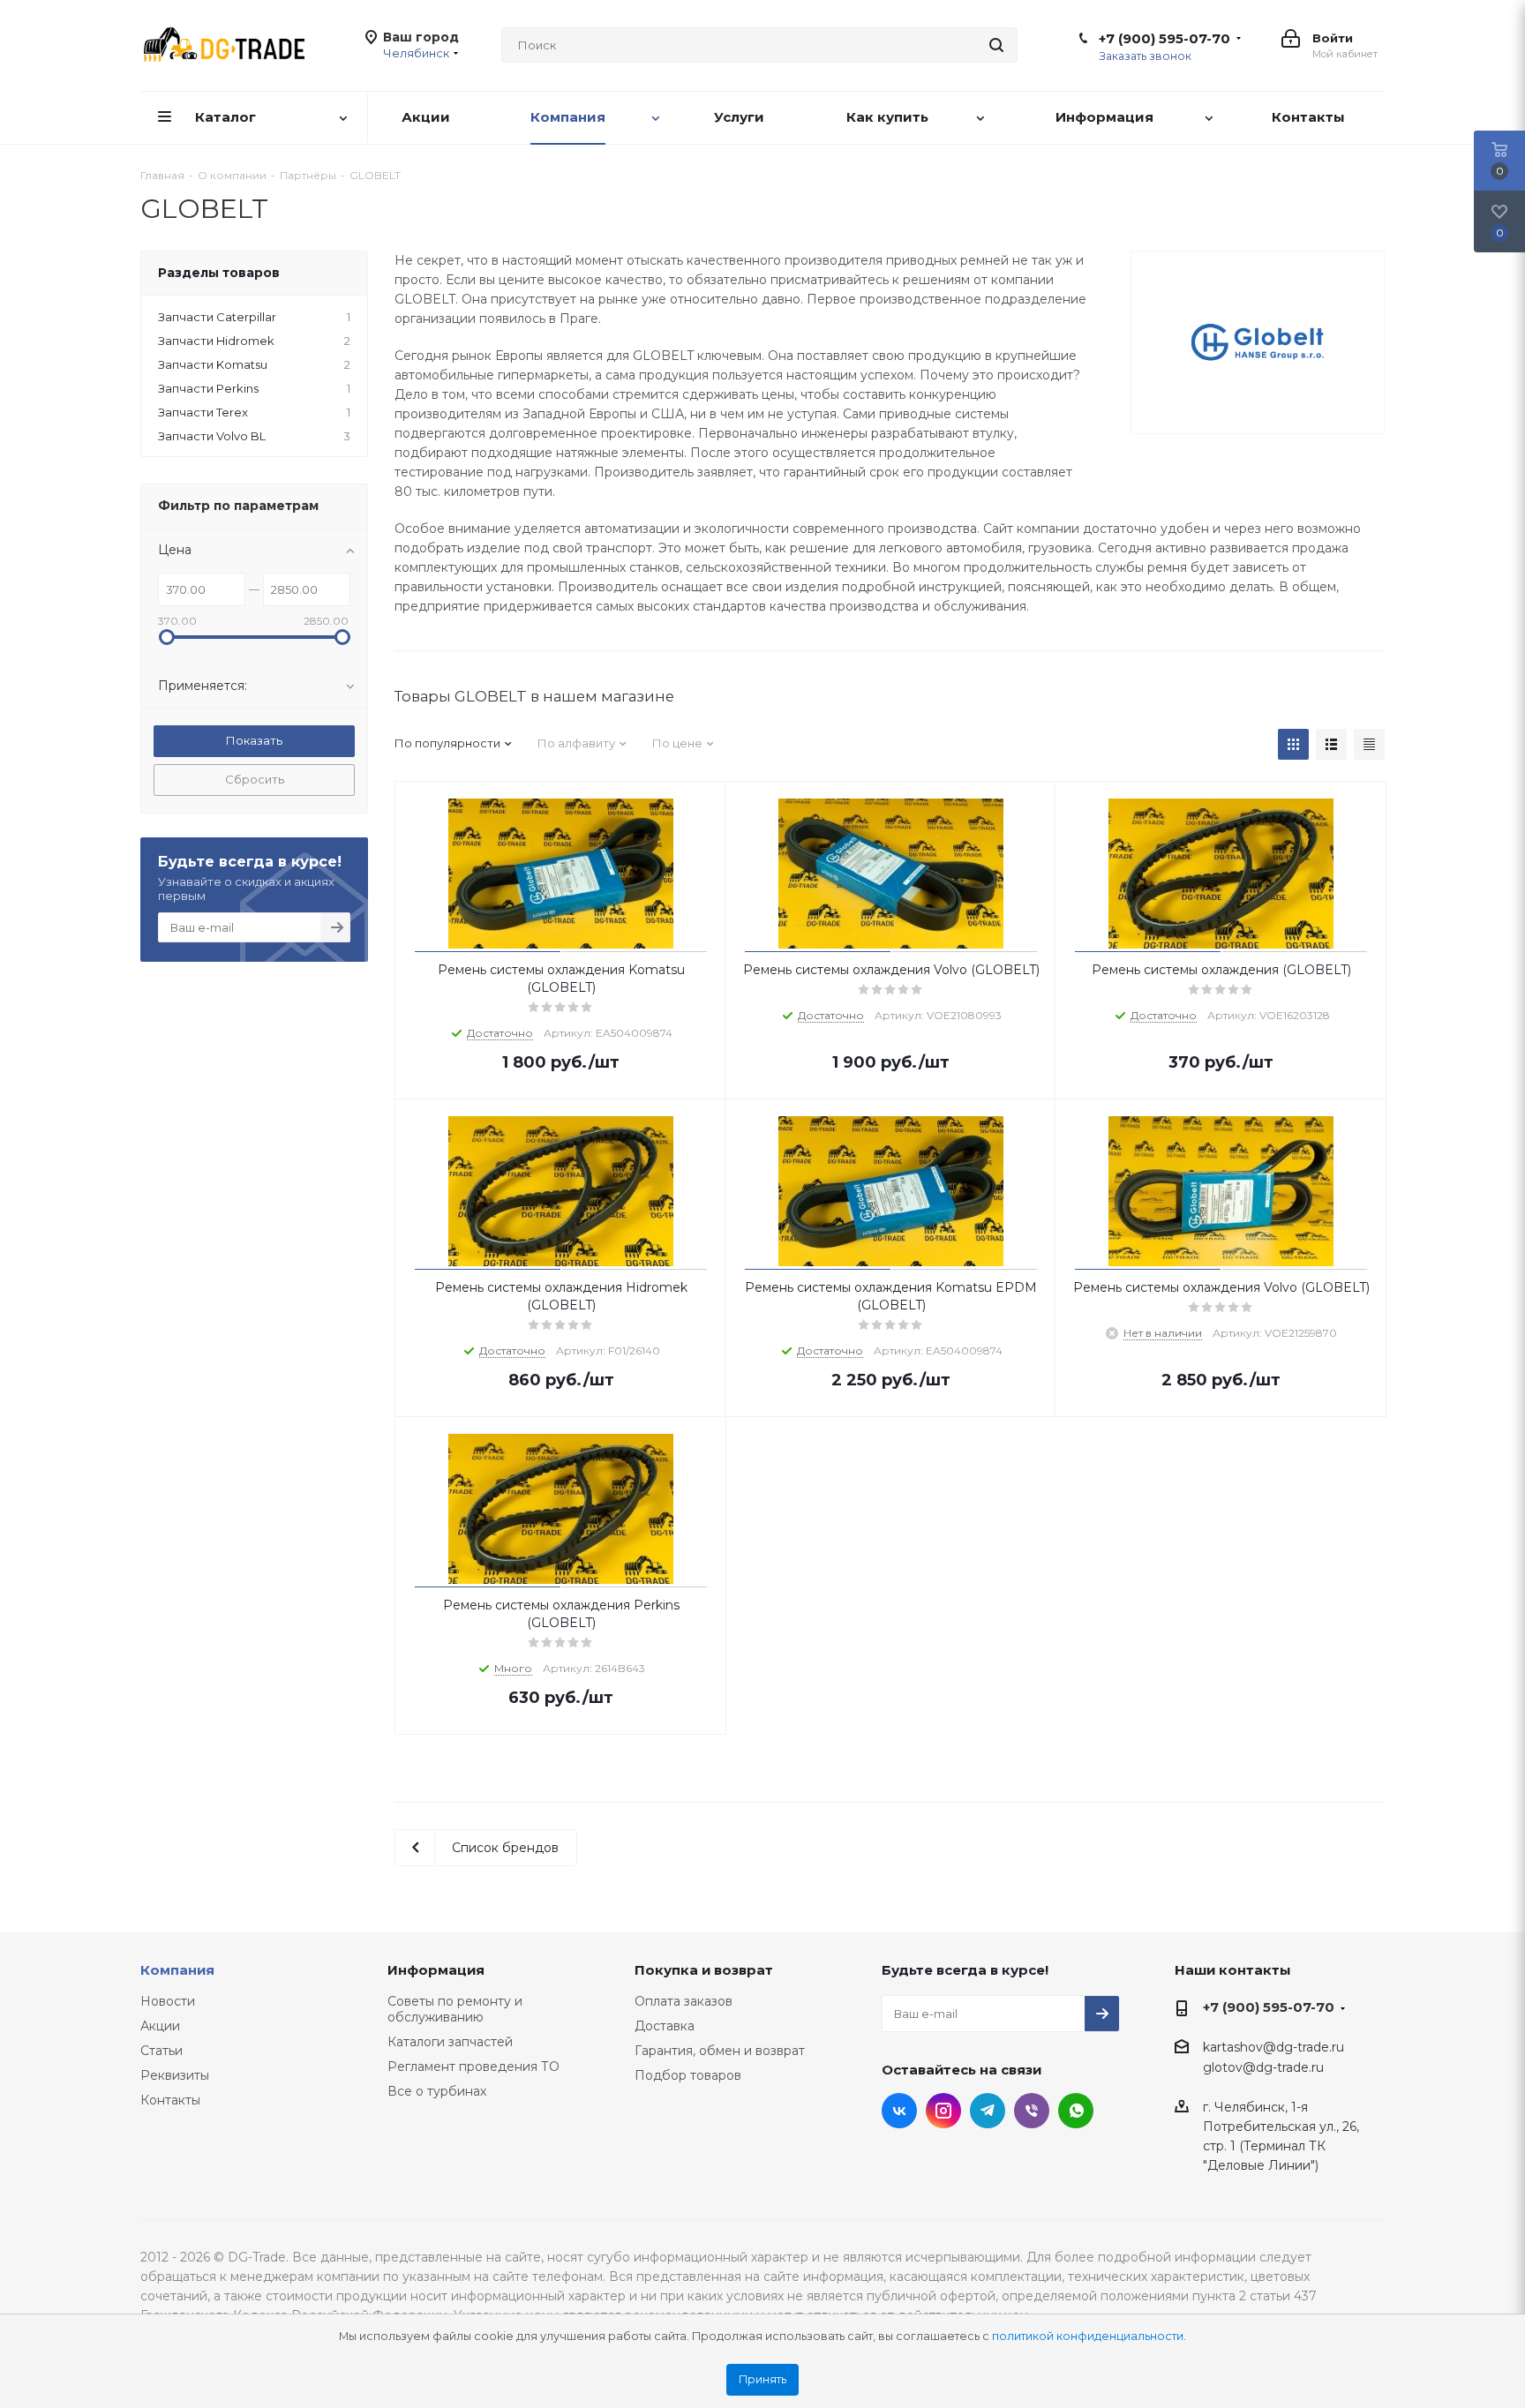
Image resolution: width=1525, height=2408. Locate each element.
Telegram (988, 2111)
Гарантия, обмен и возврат (720, 2051)
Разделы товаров (219, 273)
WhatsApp (1076, 2111)
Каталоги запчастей (450, 2042)
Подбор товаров (688, 2075)
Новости (168, 2001)
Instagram (943, 2111)
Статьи (162, 2051)
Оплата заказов (684, 2001)
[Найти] (996, 45)
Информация (436, 1970)
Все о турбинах (437, 2091)
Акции (160, 2026)
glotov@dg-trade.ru (1263, 2068)
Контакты (170, 2100)
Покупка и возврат (704, 1970)
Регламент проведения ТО (473, 2067)
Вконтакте (899, 2111)
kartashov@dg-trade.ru (1273, 2047)
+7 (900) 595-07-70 (1164, 39)
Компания (177, 1970)
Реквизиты (175, 2075)
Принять (762, 2379)
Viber (1032, 2111)
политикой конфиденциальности (1088, 2336)
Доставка (665, 2026)
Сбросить (255, 779)
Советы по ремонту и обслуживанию (455, 2009)
